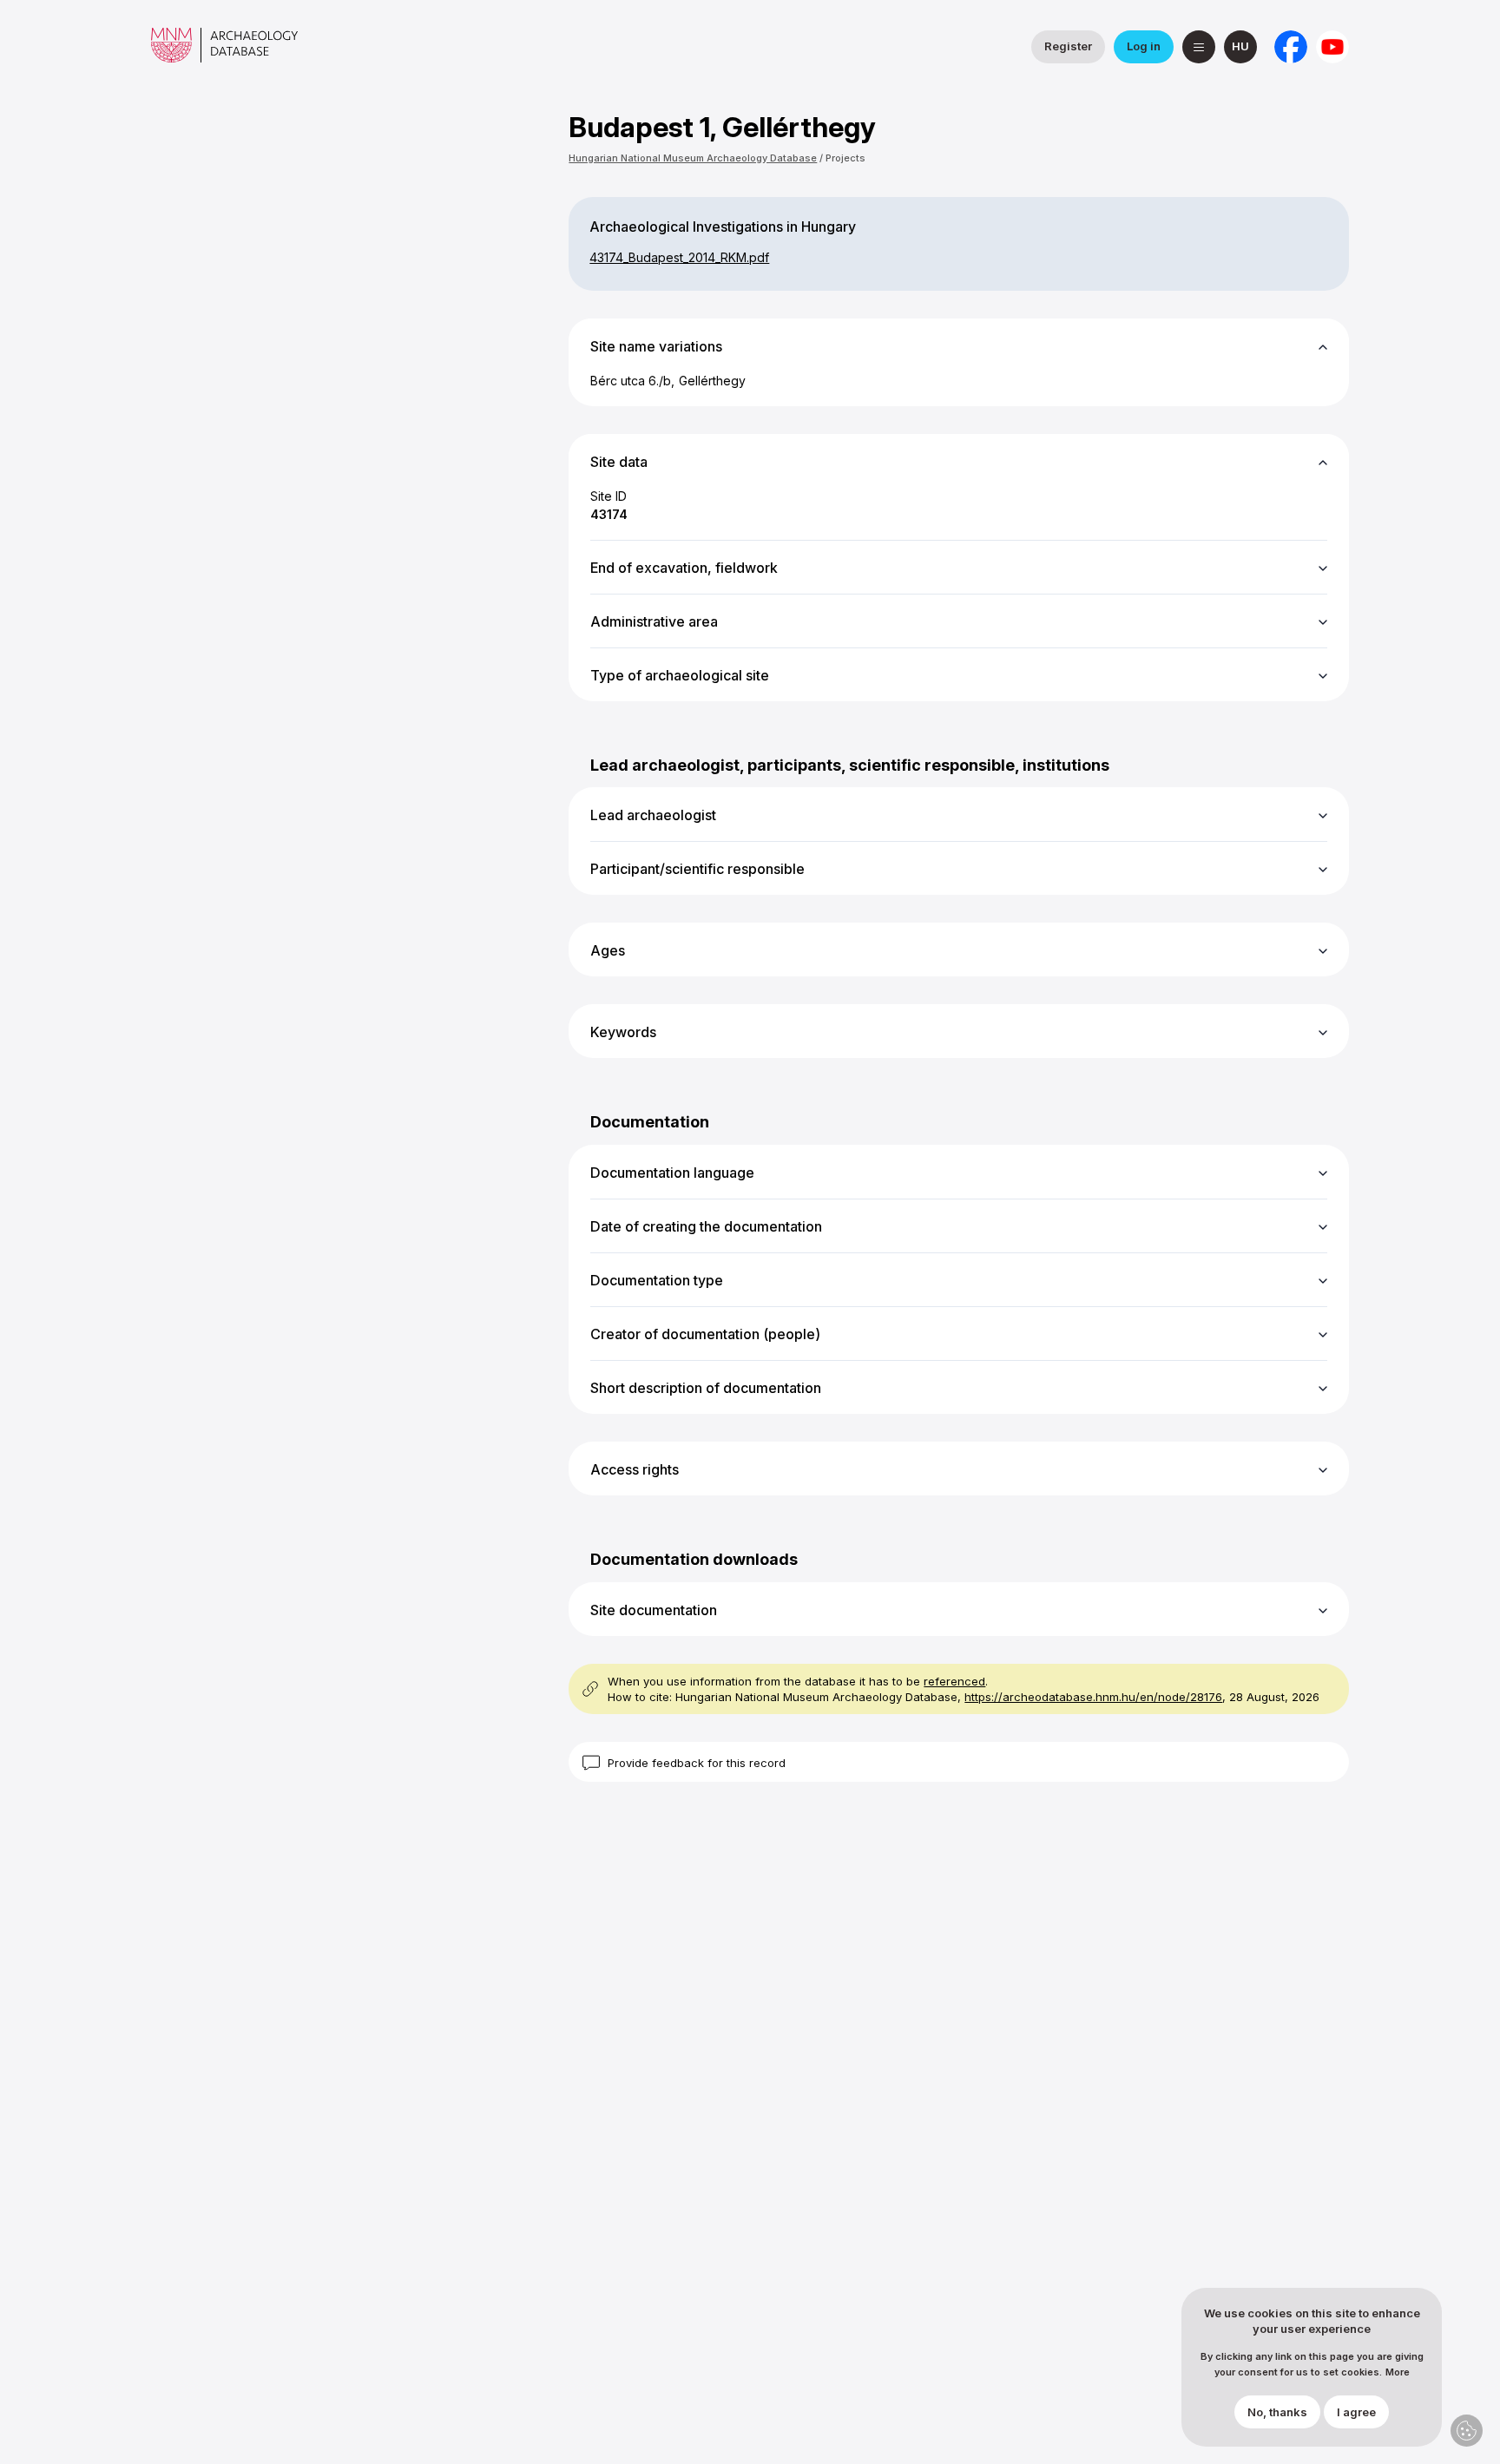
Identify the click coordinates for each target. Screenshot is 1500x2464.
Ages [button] (608, 950)
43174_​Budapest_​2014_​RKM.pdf (679, 257)
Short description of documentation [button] (706, 1388)
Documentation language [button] (672, 1173)
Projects (845, 158)
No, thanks (1277, 2413)
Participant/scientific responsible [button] (697, 869)
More (1398, 2373)
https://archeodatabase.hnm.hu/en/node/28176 (1093, 1697)
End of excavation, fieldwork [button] (684, 568)
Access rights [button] (635, 1469)
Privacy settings (1467, 2431)
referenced (954, 1681)
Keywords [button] (623, 1032)
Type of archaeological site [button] (680, 675)
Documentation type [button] (657, 1280)
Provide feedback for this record (697, 1763)
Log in (1144, 46)
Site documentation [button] (654, 1610)
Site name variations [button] (656, 346)
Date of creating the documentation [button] (706, 1226)
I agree (1356, 2413)
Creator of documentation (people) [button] (705, 1334)
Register (1068, 46)
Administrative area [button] (654, 621)
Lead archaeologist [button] (653, 815)
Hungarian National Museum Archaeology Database (693, 158)
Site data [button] (619, 462)
